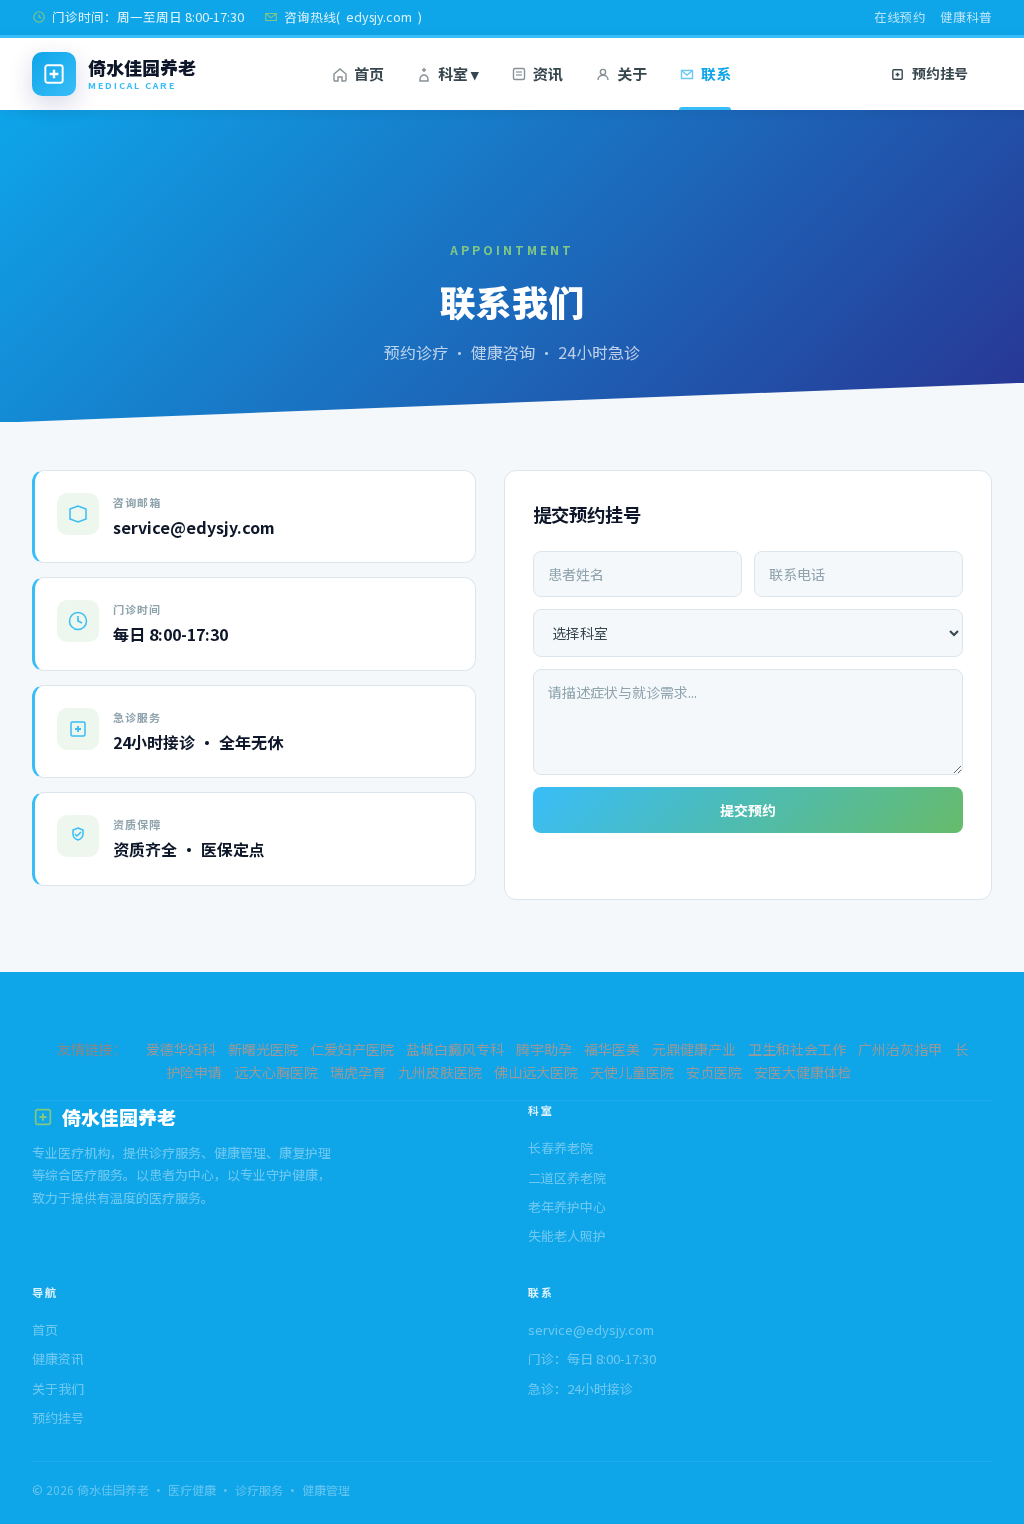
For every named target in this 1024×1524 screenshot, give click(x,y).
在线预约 (900, 16)
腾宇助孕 (544, 1049)
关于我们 (58, 1388)
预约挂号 (58, 1417)
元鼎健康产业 (694, 1049)
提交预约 (748, 810)
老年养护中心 (567, 1206)
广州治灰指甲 (900, 1049)
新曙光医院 (263, 1049)
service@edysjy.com (591, 1329)
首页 (45, 1329)
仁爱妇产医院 (352, 1049)
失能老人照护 (567, 1235)
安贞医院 (714, 1072)
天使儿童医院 (632, 1072)
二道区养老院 (567, 1177)
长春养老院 (560, 1147)
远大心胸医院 (276, 1072)
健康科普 (966, 16)
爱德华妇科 (181, 1049)
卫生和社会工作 (797, 1049)
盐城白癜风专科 (455, 1049)
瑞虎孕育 (358, 1072)
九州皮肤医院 (440, 1072)
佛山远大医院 (536, 1072)
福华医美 (612, 1049)
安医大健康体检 (803, 1072)
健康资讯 (58, 1358)
